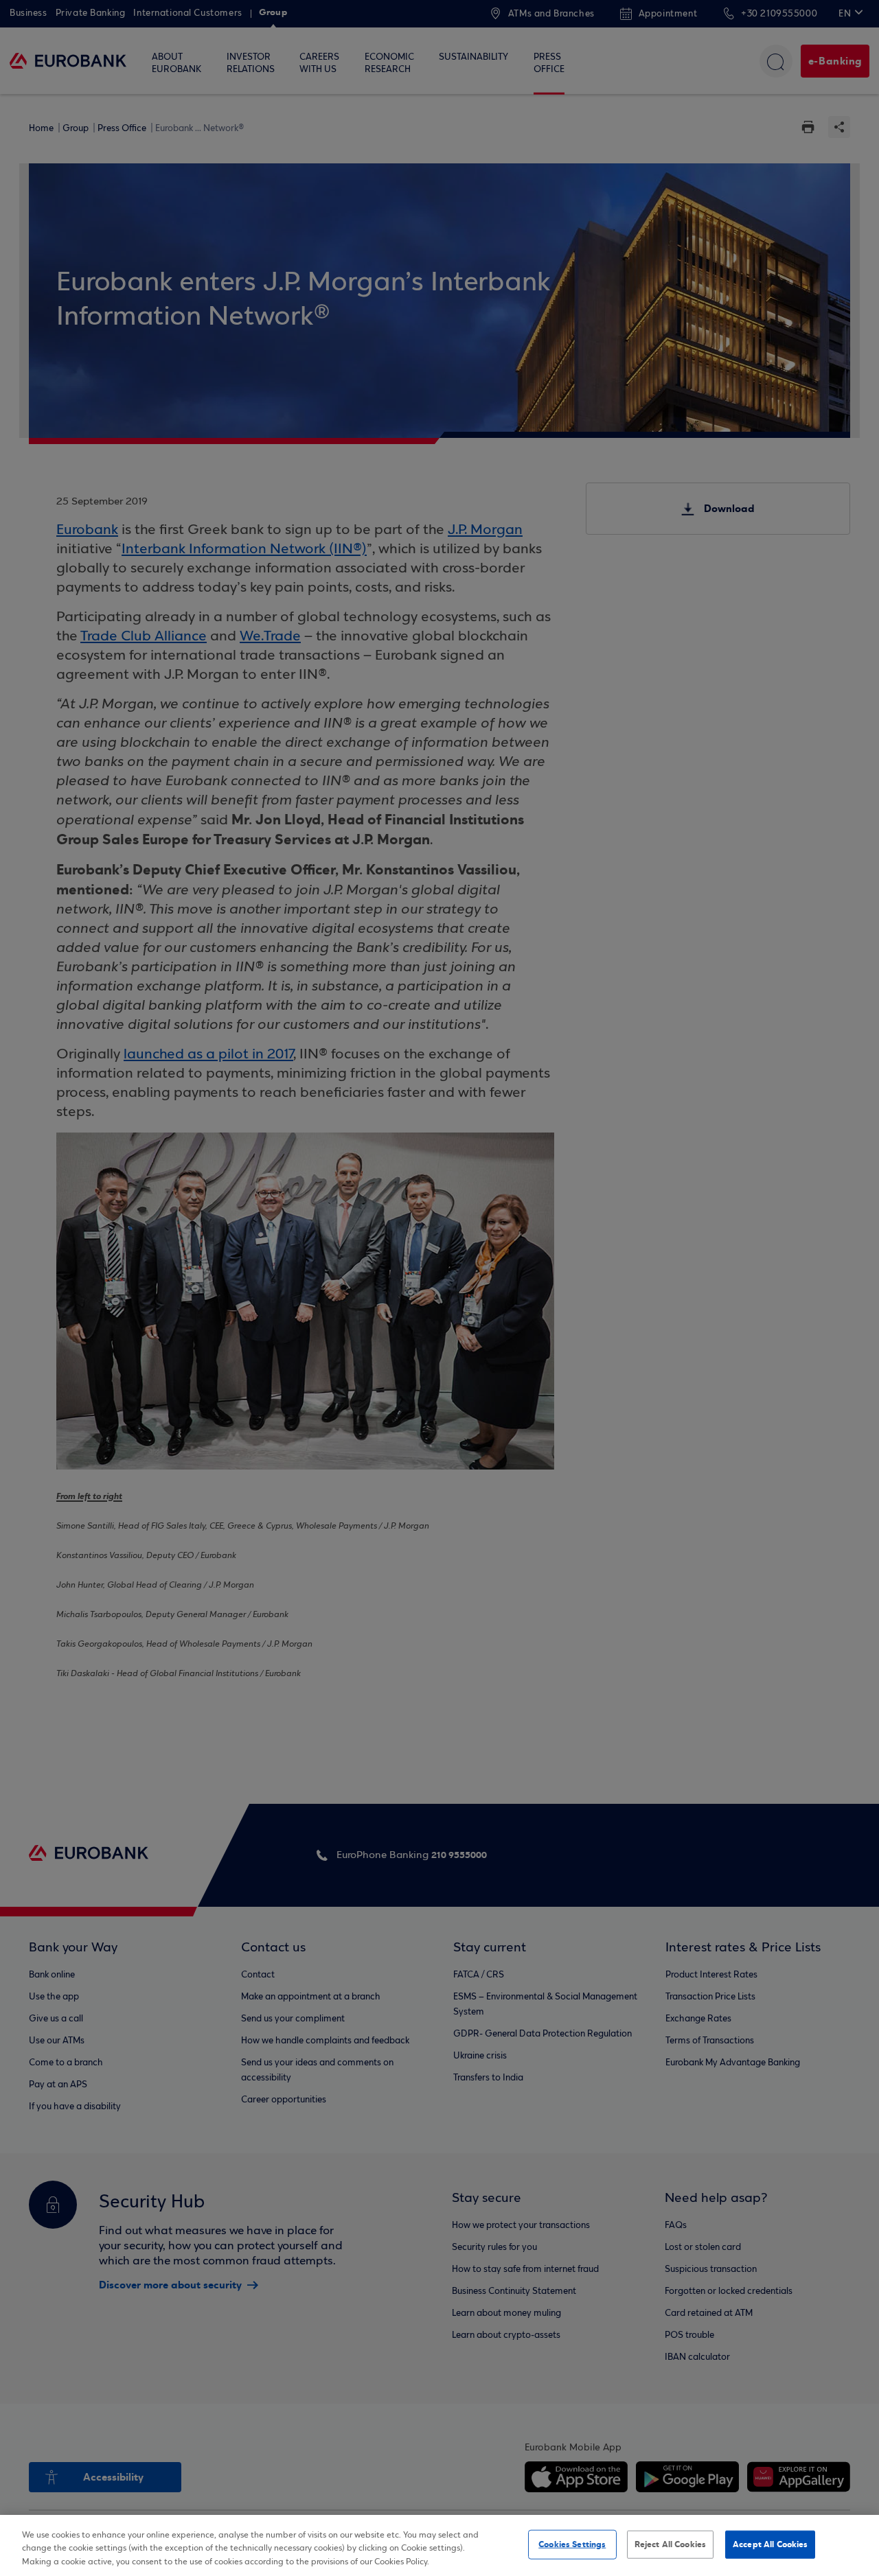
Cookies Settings (572, 2544)
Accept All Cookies (770, 2544)
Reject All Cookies (670, 2544)
